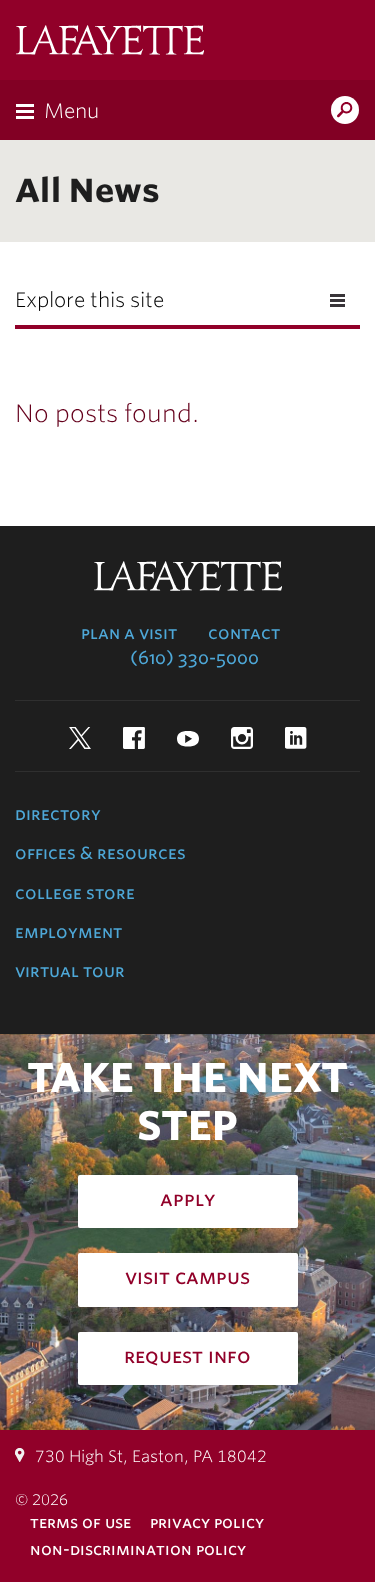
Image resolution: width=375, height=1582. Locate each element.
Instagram (242, 738)
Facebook (134, 738)
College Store (75, 893)
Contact (244, 633)
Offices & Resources (100, 853)
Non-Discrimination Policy (138, 1549)
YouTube (188, 738)
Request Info (187, 1356)
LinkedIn (296, 738)
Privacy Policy (207, 1522)
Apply (188, 1199)
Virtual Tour (70, 971)
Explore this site (89, 300)
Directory (58, 814)
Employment (68, 932)
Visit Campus (187, 1277)
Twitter (80, 738)
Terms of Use (80, 1522)
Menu (71, 111)
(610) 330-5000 (194, 658)
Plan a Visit (129, 633)
